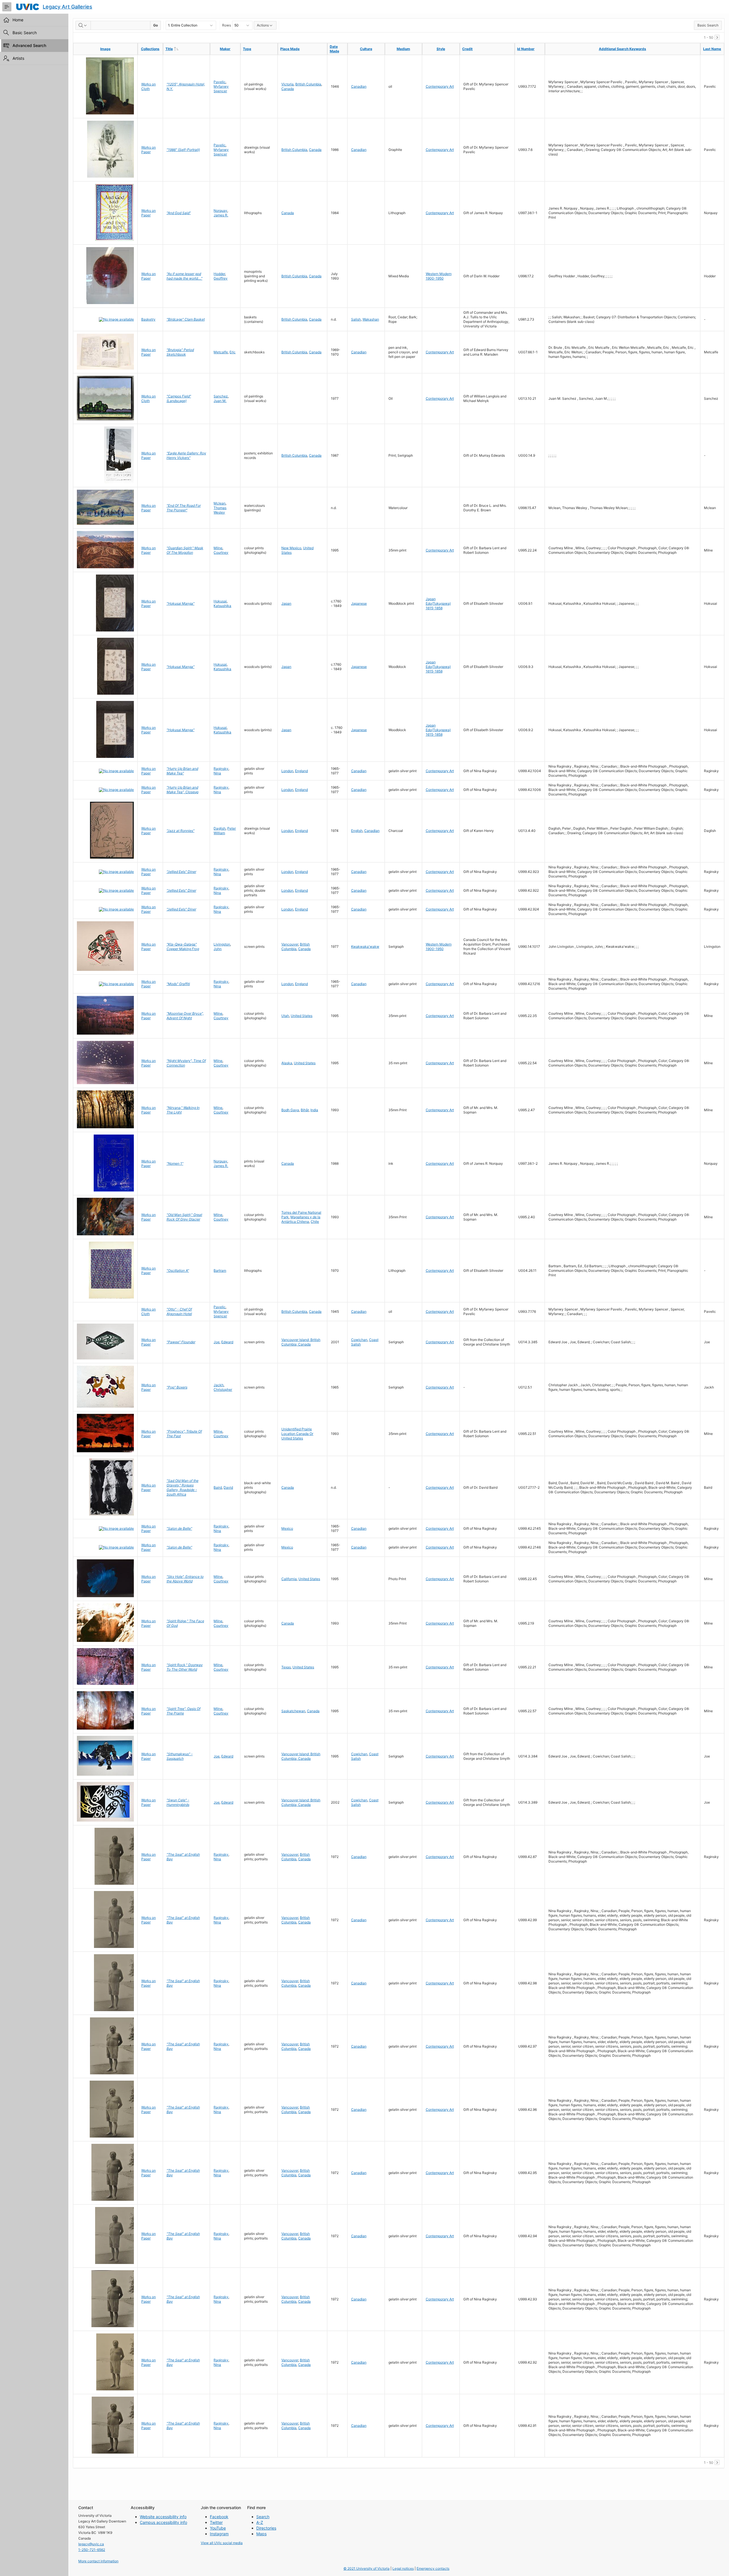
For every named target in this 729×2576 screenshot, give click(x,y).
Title (181, 49)
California (289, 1579)
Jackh (219, 1385)
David (228, 1487)
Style (441, 49)
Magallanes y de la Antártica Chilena (301, 1219)
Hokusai (220, 601)
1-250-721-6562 (92, 2550)
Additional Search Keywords (622, 49)
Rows (227, 25)
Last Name (712, 49)
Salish (356, 319)
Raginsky (221, 769)
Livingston (222, 944)
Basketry (148, 319)
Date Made (334, 49)
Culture (366, 49)
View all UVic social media (222, 2543)
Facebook (219, 2517)
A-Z (260, 2522)
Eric (233, 352)
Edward (227, 1342)
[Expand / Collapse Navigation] (7, 7)
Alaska (287, 1063)
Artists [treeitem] (18, 58)
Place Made (290, 49)
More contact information (98, 2561)
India (314, 1110)
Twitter (216, 2522)
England (301, 771)
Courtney (221, 552)
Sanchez (221, 396)
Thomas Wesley (220, 510)
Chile (315, 1222)
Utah (285, 1016)
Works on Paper (149, 150)
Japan (286, 603)
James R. (221, 215)
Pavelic (220, 82)
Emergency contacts (433, 2568)
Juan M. (220, 401)
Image (105, 49)
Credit (467, 49)
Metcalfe (221, 352)
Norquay (220, 211)
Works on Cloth (149, 86)
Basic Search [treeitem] (25, 33)
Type (247, 49)
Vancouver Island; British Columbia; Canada (301, 1342)
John (218, 949)
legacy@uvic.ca (91, 2544)
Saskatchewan (293, 1711)
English (357, 831)
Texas (286, 1667)
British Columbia (308, 84)
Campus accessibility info (163, 2522)
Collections (150, 49)
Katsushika (222, 606)
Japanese (359, 603)
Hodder (219, 274)
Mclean (220, 503)
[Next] (717, 37)
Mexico (287, 1528)
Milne (218, 548)
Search (263, 2517)
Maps (261, 2534)
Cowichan (359, 1340)
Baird (218, 1487)
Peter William (225, 831)
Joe (217, 1342)
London (287, 771)
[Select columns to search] (83, 25)
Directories (266, 2528)
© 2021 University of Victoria (366, 2568)
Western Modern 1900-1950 (439, 276)
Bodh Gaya (290, 1110)
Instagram (219, 2534)
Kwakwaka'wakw (365, 946)
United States (302, 1016)
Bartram (220, 1270)
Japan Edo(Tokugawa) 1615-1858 (438, 603)
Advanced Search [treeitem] (29, 45)
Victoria (287, 84)
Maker (225, 49)
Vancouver (290, 944)
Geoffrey (221, 278)
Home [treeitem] (18, 20)
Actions (263, 25)
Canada (288, 89)
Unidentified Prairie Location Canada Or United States (297, 1434)
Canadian (359, 86)
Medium (403, 49)
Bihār (305, 1110)
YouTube (218, 2528)
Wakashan (371, 319)
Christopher (223, 1389)
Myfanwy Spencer (221, 89)
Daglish (220, 828)
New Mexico (291, 548)
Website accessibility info (163, 2517)
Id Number (526, 49)
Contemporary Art (440, 86)
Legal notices (403, 2568)
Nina (217, 773)
